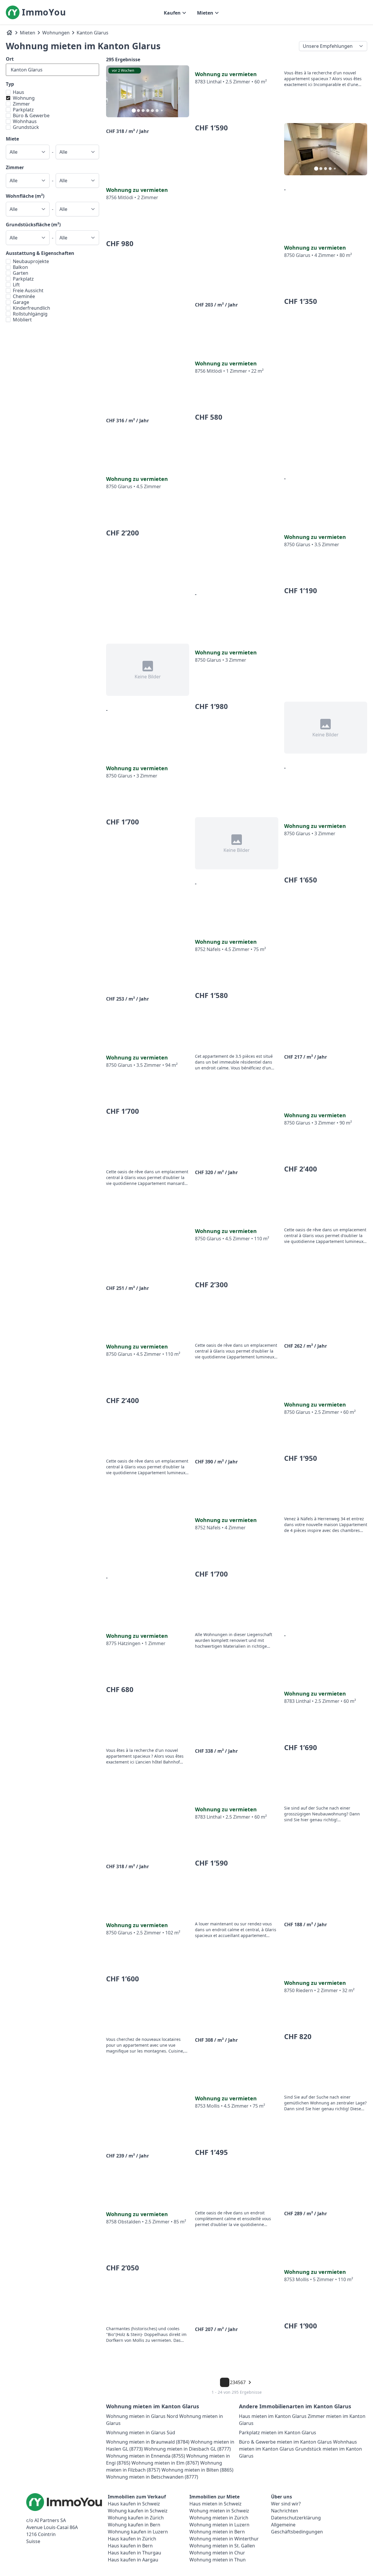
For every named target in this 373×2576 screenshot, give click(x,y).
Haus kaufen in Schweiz (134, 2504)
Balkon (20, 267)
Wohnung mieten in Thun (218, 2560)
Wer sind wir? (286, 2504)
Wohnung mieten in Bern (217, 2532)
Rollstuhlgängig (30, 314)
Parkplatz (23, 110)
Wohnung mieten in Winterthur (224, 2539)
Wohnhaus (25, 121)
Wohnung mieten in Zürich (219, 2518)
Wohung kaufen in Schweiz (138, 2511)
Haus (19, 92)
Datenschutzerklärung (296, 2518)
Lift (16, 285)
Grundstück (26, 127)
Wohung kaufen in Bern (134, 2525)
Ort (10, 59)
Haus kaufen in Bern (130, 2546)
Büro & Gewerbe (31, 115)
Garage (21, 302)
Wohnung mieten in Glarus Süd (141, 2433)
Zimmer (21, 104)
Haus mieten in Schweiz (215, 2504)
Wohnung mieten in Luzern (219, 2525)
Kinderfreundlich (31, 308)
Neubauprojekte (31, 261)
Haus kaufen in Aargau (133, 2560)
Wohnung (24, 98)
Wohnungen (56, 33)
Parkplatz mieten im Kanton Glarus (278, 2433)
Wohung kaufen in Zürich (136, 2518)
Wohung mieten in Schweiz (219, 2511)
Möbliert (22, 320)
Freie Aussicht (28, 290)
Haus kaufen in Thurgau (134, 2553)
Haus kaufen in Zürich (132, 2539)
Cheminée (24, 296)
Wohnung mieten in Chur (217, 2553)
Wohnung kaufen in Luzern (138, 2532)
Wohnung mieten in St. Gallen (222, 2546)
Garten (21, 273)
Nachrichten (285, 2511)
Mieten (28, 33)
